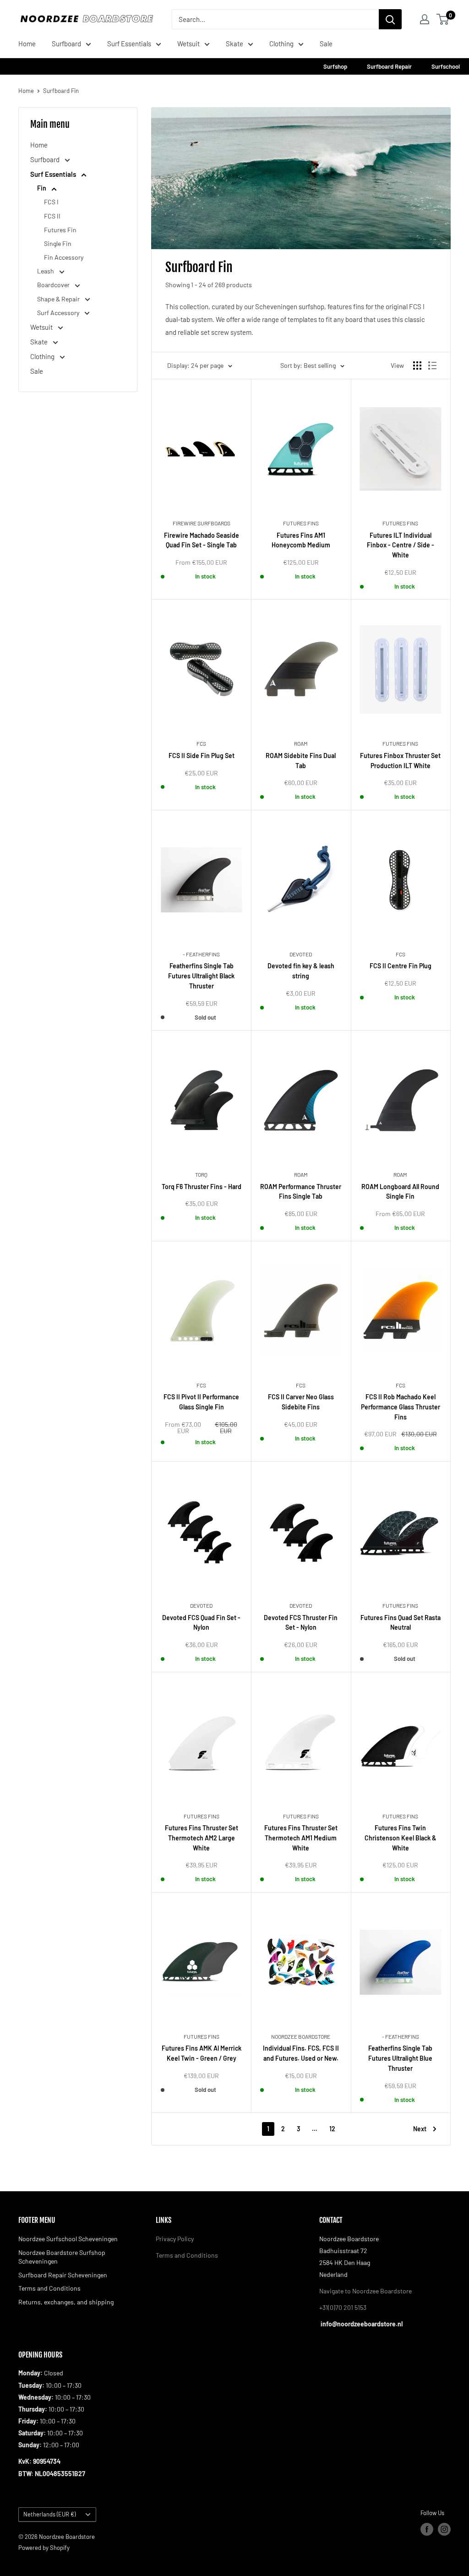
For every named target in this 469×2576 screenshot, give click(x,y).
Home (27, 44)
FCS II (52, 216)
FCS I (51, 202)
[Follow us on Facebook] (427, 2529)
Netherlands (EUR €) (49, 2514)
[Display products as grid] (417, 366)
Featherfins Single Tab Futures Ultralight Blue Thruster (400, 2058)
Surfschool (446, 66)
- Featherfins (201, 954)
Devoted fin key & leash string (301, 971)
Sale (326, 44)
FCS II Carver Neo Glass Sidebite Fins (301, 1402)
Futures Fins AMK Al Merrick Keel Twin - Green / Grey (202, 2053)
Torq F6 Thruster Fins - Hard (202, 1187)
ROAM (301, 743)
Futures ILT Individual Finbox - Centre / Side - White (401, 545)
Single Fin (58, 243)
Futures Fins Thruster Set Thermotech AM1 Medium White (301, 1838)
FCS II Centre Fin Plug (401, 966)
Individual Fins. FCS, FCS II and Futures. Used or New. (301, 2053)
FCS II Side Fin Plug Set (202, 756)
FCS (201, 743)
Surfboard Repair (390, 66)
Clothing (281, 44)
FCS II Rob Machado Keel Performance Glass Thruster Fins (401, 1407)
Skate (234, 44)
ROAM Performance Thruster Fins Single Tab (301, 1192)
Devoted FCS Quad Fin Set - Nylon (201, 1623)
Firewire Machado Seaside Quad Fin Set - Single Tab (202, 540)
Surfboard (66, 44)
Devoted (301, 954)
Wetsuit (188, 44)
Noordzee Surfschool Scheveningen (68, 2239)
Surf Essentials (129, 44)
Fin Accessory (64, 257)
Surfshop (336, 66)
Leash (46, 271)
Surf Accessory (59, 313)
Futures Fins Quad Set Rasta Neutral (401, 1623)
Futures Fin (60, 230)
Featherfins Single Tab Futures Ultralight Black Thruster (201, 976)
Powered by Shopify (44, 2548)
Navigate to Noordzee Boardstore (365, 2291)
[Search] (390, 19)
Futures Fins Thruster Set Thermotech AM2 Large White (202, 1838)
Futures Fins (301, 523)
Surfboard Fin (61, 91)
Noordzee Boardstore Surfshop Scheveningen (62, 2257)
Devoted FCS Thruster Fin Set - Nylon (301, 1623)
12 (332, 2129)
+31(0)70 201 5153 (343, 2307)
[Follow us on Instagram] (444, 2529)
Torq (201, 1174)
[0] (443, 19)
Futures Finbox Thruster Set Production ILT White (400, 761)
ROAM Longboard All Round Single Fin (400, 1192)
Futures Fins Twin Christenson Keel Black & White (401, 1838)
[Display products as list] (432, 366)
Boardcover (54, 285)
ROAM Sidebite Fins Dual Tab (301, 761)
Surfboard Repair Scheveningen (63, 2275)
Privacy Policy (175, 2239)
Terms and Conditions (49, 2288)
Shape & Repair (59, 299)
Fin (42, 188)
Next (420, 2129)
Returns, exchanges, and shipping (66, 2302)
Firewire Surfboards (202, 523)
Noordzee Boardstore (301, 2036)
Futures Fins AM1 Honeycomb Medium (301, 540)
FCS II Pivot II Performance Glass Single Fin (201, 1402)
